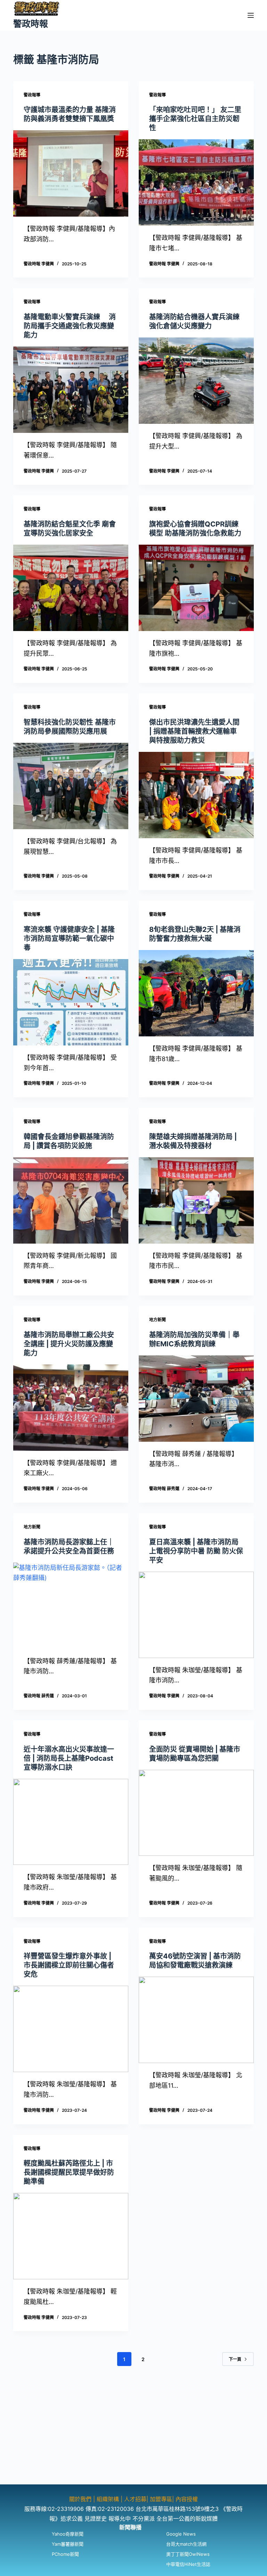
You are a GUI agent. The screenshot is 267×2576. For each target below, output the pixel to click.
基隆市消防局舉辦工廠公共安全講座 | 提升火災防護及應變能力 (69, 1344)
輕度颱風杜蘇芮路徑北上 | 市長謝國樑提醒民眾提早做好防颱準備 (69, 2172)
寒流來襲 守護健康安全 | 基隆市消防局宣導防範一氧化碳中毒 (69, 939)
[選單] (251, 15)
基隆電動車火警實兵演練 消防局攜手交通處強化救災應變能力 (70, 326)
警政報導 (32, 95)
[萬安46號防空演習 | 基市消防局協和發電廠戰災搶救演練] (196, 2020)
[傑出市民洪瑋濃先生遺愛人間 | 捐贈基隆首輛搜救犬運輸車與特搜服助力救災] (196, 795)
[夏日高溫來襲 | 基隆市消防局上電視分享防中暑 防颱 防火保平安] (196, 1615)
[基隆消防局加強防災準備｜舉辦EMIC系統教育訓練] (196, 1399)
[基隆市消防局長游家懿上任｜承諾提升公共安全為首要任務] (71, 1606)
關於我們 (81, 2499)
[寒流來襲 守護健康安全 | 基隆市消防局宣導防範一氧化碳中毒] (71, 1002)
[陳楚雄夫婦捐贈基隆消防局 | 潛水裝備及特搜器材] (196, 1200)
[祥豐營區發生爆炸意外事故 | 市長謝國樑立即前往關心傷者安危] (71, 2029)
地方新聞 (157, 1320)
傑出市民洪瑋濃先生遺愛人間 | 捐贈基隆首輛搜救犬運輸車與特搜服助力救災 (194, 731)
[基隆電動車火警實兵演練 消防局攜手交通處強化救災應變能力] (71, 390)
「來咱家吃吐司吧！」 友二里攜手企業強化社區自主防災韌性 (195, 119)
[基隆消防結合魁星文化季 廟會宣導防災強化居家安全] (71, 588)
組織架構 (108, 2499)
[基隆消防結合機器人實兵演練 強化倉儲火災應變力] (196, 381)
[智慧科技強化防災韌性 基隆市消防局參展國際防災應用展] (71, 786)
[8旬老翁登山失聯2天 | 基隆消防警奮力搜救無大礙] (196, 993)
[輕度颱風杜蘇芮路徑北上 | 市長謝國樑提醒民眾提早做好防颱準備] (71, 2236)
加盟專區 (161, 2499)
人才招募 (135, 2499)
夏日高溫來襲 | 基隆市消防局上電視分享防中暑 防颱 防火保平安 (196, 1551)
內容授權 (187, 2499)
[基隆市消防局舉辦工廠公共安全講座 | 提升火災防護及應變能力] (71, 1408)
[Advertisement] (133, 2436)
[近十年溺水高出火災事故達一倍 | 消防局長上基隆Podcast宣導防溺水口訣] (71, 1822)
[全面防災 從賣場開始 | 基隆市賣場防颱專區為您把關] (196, 1813)
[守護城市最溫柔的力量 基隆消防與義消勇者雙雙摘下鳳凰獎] (71, 173)
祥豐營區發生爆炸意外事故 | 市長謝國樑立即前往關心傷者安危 (69, 1965)
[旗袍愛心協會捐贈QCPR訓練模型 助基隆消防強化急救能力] (196, 588)
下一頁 (235, 2359)
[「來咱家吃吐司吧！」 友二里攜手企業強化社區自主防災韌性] (196, 182)
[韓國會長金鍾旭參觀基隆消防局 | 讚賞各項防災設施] (71, 1200)
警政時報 (31, 24)
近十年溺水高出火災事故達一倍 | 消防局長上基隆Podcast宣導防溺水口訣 (69, 1758)
